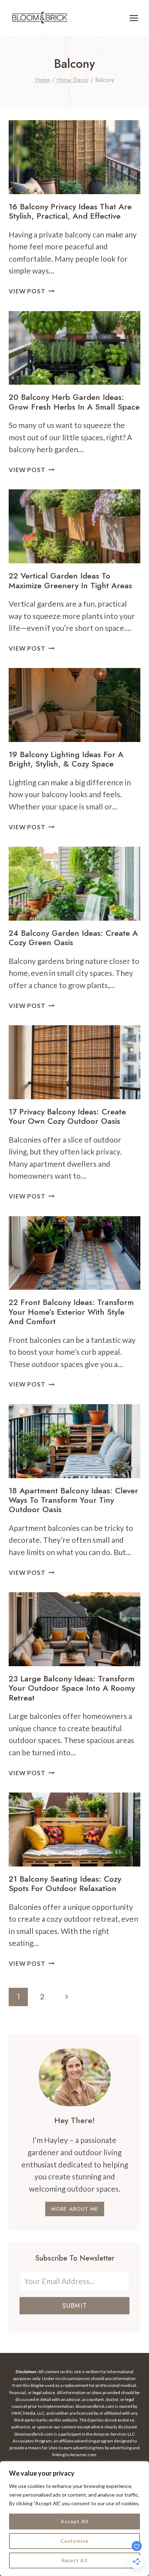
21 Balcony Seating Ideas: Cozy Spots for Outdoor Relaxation (65, 1883)
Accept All (75, 2521)
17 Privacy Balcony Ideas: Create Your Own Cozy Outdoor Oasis (67, 1116)
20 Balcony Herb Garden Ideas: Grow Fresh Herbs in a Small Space (74, 402)
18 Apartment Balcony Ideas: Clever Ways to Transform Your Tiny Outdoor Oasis (73, 1500)
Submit (74, 2306)
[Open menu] (134, 18)
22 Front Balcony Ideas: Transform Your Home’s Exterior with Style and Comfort (71, 1312)
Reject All (74, 2560)
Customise (75, 2541)
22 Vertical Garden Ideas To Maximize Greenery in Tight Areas (70, 580)
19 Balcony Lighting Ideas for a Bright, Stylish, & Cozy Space (66, 759)
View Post (32, 291)
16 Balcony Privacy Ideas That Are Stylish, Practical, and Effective (70, 211)
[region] (74, 2519)
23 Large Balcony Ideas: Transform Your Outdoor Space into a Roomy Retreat (72, 1688)
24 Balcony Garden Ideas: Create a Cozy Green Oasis (73, 938)
